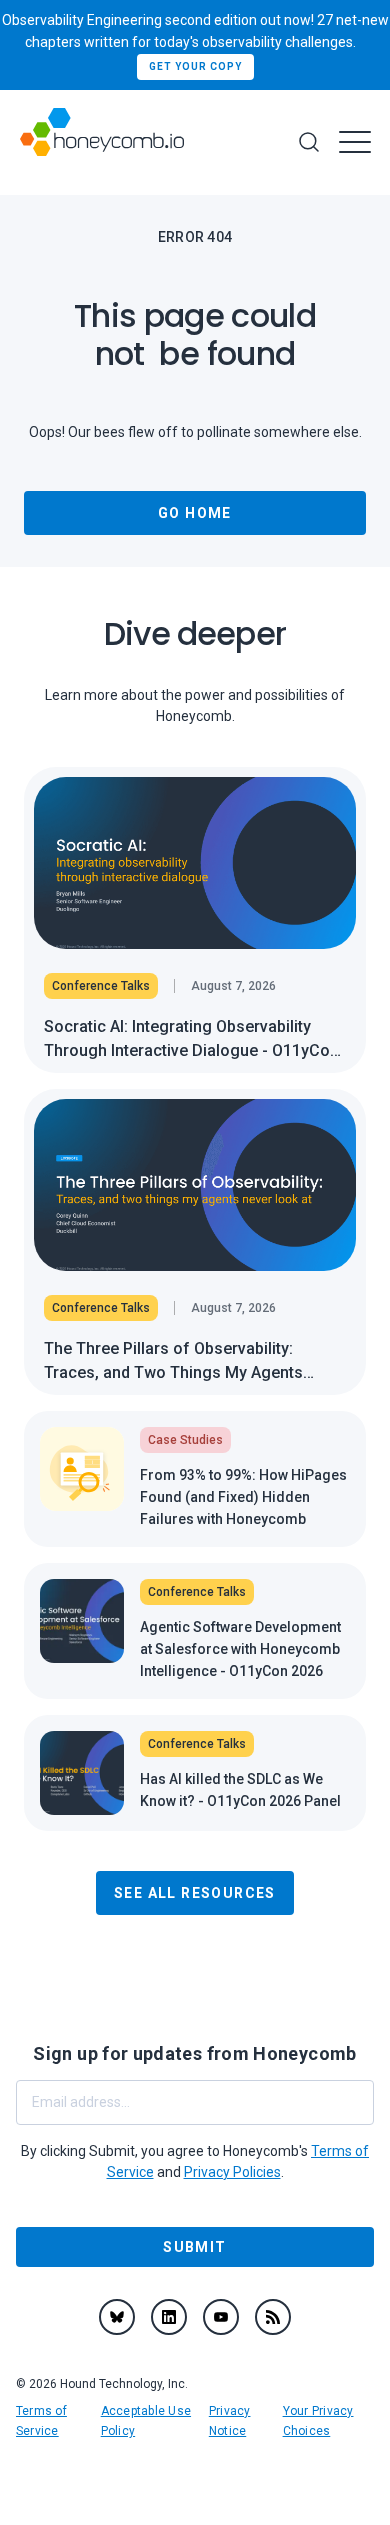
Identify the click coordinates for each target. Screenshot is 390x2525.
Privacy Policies (232, 2172)
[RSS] (273, 2317)
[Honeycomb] (102, 142)
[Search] (309, 142)
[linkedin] (169, 2317)
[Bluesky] (117, 2317)
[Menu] (355, 142)
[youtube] (221, 2317)
